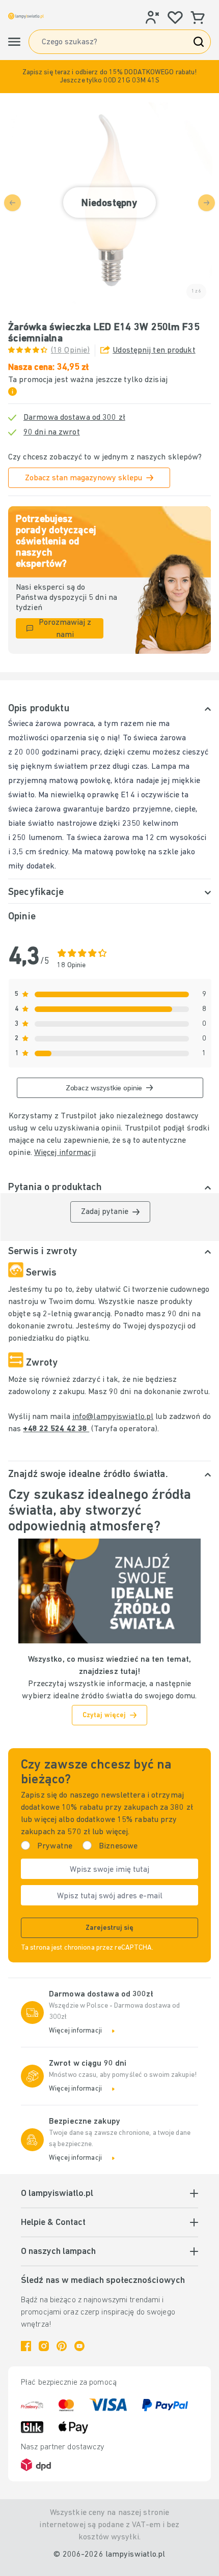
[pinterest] (62, 2346)
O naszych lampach (58, 2252)
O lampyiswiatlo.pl (57, 2194)
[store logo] (26, 16)
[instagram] (44, 2346)
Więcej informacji (65, 1153)
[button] (109, 77)
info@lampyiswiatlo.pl (113, 1417)
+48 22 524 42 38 (56, 1429)
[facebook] (26, 2346)
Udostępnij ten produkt (154, 351)
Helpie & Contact (53, 2223)
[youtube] (79, 2346)
